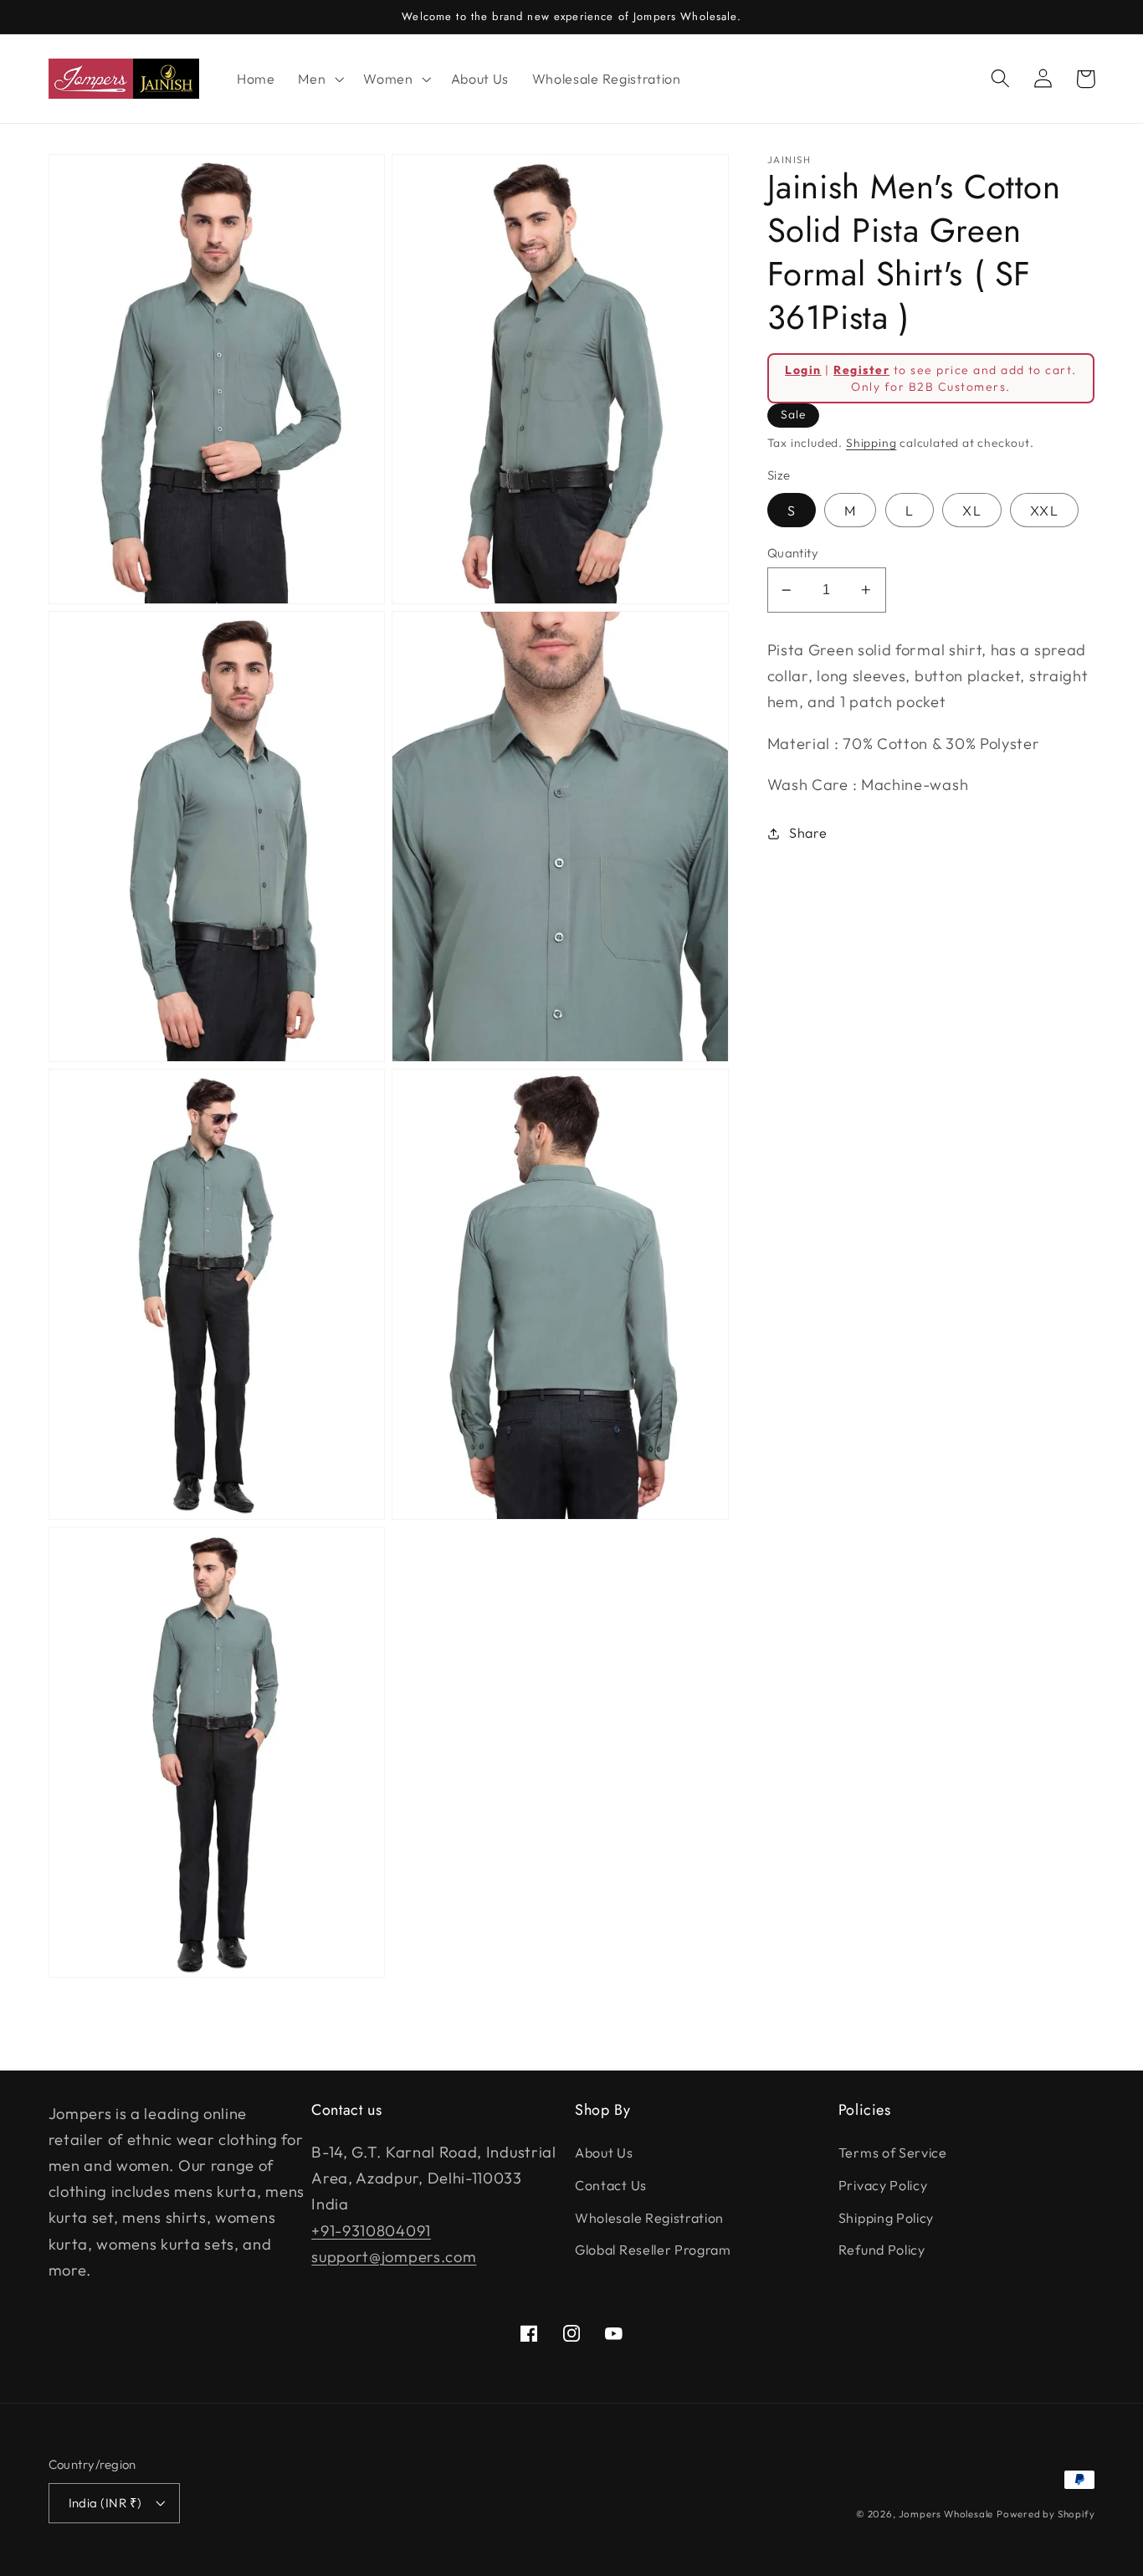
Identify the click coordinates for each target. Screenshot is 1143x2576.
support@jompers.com (394, 2257)
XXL (1044, 511)
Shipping (871, 443)
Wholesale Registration (649, 2218)
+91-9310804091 (371, 2231)
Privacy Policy (883, 2185)
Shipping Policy (886, 2218)
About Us (604, 2153)
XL (971, 511)
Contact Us (611, 2185)
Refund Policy (882, 2250)
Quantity (793, 553)
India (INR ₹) (105, 2503)
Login (803, 370)
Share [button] (808, 833)
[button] (319, 79)
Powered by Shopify (1046, 2514)
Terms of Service (893, 2153)
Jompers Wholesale (946, 2514)
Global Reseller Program (653, 2250)
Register (861, 370)
